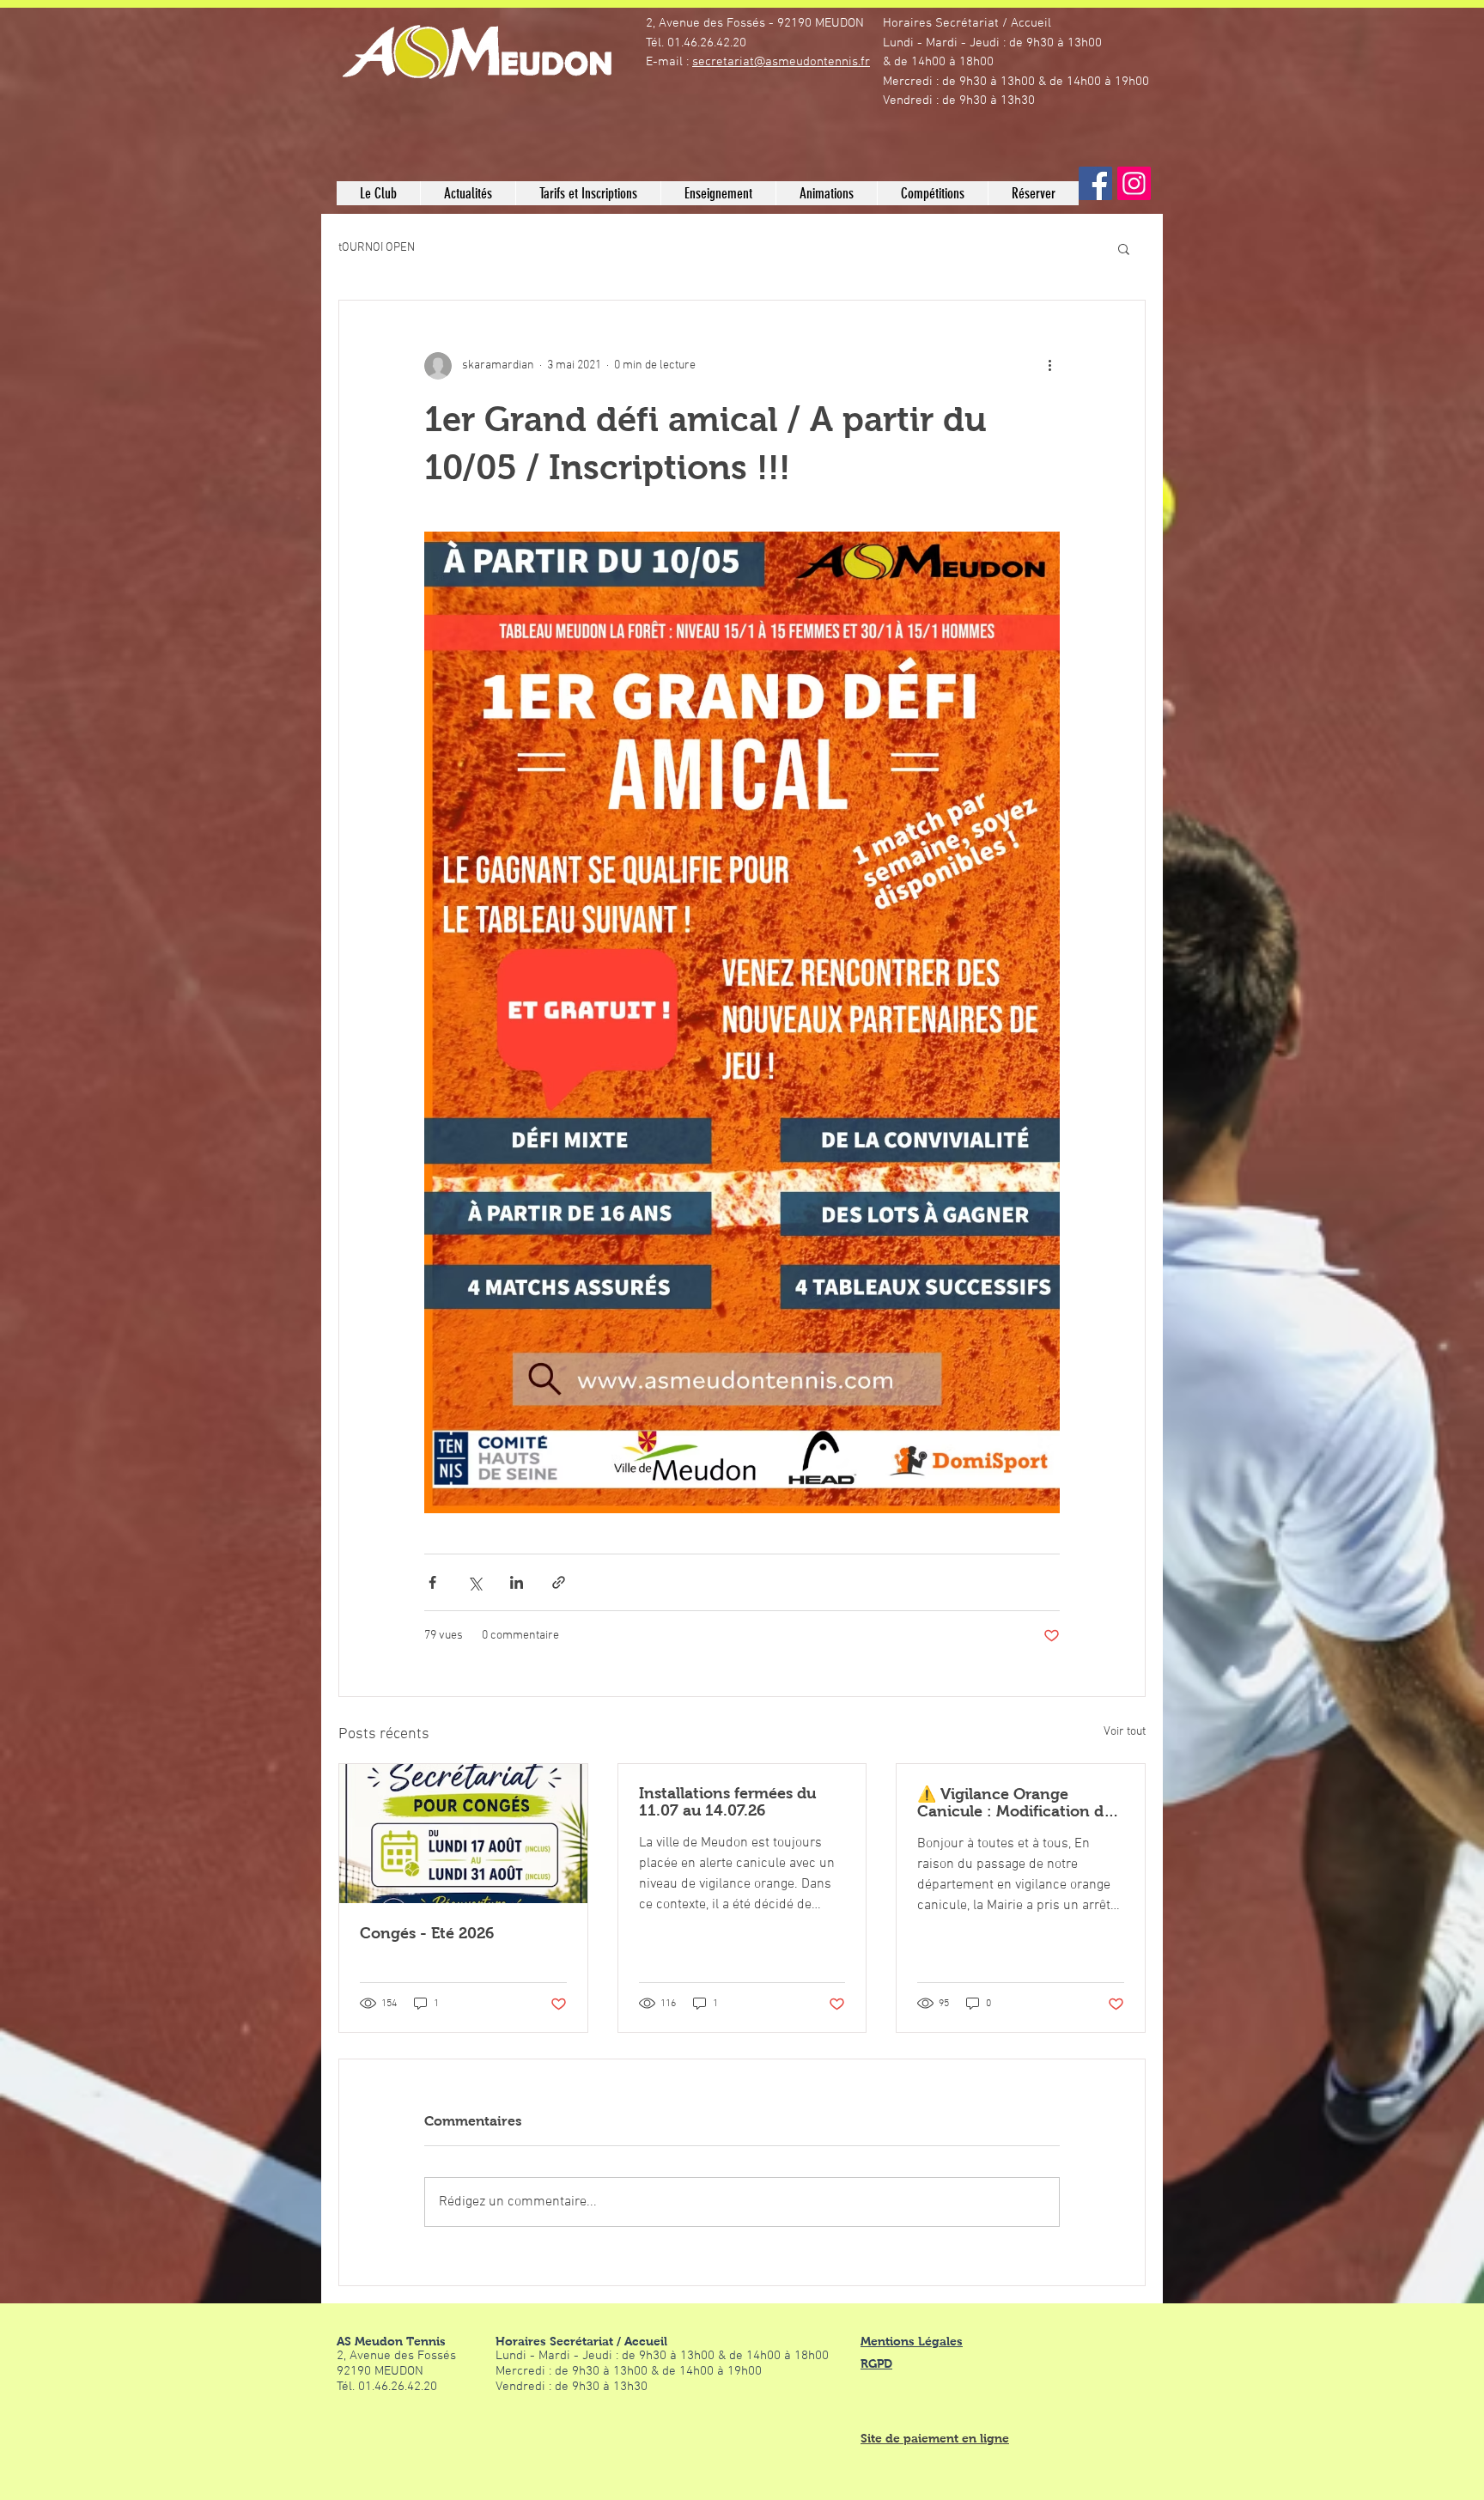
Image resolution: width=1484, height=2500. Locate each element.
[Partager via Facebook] (432, 1582)
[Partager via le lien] (559, 1582)
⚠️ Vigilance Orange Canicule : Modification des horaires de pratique (1018, 1803)
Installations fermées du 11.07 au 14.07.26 (727, 1802)
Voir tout (1125, 1732)
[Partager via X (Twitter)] (474, 1582)
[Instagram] (1134, 183)
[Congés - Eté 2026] (463, 1834)
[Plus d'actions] (1049, 366)
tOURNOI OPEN (377, 248)
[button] (378, 193)
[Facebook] (1095, 183)
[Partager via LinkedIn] (517, 1582)
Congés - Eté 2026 (427, 1933)
